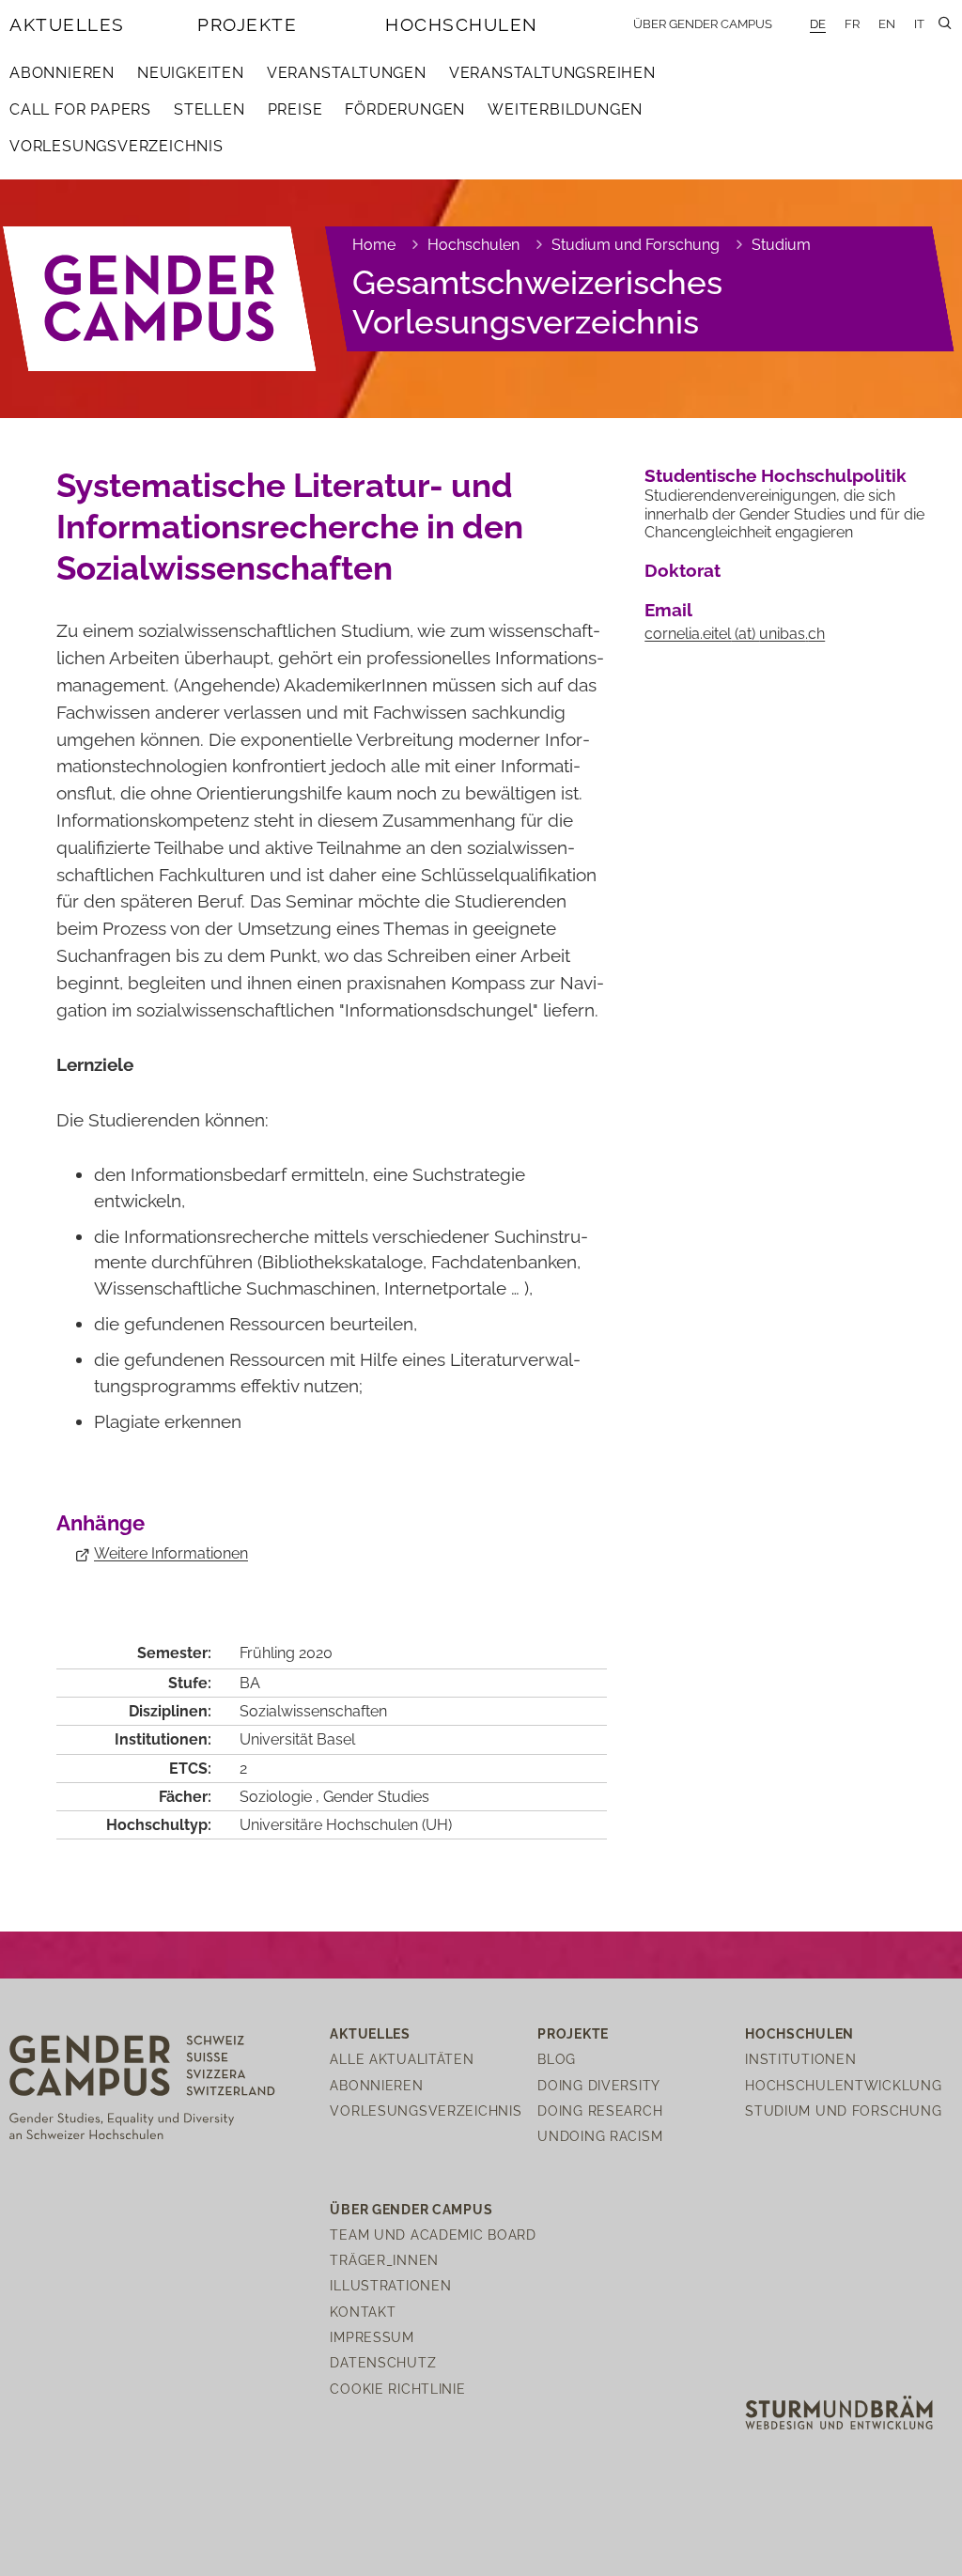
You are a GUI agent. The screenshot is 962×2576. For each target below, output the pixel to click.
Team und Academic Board (433, 2235)
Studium (781, 245)
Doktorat (683, 570)
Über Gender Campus (703, 24)
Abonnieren (62, 73)
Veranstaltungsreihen (552, 73)
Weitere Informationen (171, 1553)
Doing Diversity (599, 2085)
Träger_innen (384, 2260)
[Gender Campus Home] (160, 299)
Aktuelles (67, 24)
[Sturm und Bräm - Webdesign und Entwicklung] (839, 2411)
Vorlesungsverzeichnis (116, 146)
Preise (295, 109)
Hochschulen (462, 24)
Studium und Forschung (636, 245)
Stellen (209, 109)
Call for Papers (80, 109)
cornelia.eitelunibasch (735, 634)
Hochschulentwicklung (843, 2085)
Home (374, 245)
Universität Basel (297, 1739)
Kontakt (363, 2312)
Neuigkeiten (191, 73)
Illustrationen (390, 2285)
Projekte (247, 24)
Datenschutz (383, 2362)
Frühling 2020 (286, 1653)
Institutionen (800, 2059)
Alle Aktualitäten (402, 2059)
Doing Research (600, 2110)
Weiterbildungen (565, 109)
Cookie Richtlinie (397, 2389)
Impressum (372, 2337)
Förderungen (405, 109)
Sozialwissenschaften (313, 1711)
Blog (557, 2059)
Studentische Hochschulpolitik (776, 475)
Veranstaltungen (347, 73)
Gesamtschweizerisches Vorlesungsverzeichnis (537, 302)
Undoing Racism (600, 2136)
